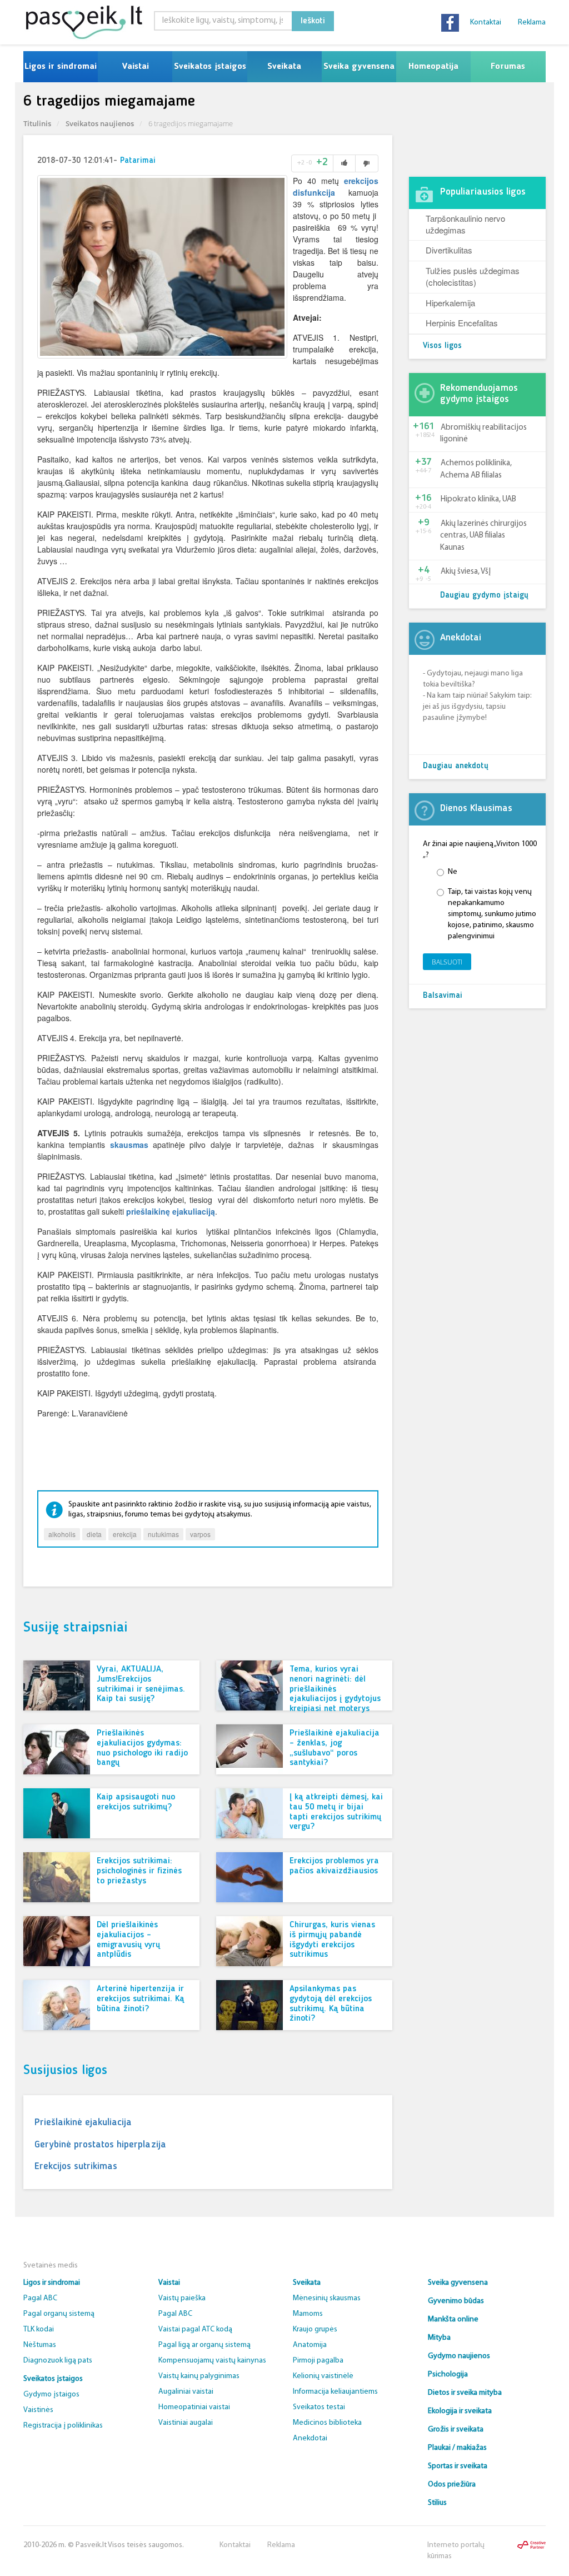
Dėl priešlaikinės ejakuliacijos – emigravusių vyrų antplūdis (128, 1940)
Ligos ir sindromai (61, 67)
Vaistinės (38, 2410)
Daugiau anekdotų (456, 766)
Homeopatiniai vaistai (194, 2407)
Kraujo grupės (315, 2329)
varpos (200, 1534)
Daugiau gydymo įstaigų (484, 596)
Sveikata (284, 67)
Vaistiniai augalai (186, 2423)
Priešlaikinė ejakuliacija (83, 2122)
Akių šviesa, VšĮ (466, 572)
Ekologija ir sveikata (460, 2411)
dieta (94, 1534)
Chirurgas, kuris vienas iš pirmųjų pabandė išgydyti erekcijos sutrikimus (332, 1940)
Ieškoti (313, 21)
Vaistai (135, 67)
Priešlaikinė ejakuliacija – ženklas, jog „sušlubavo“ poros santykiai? (335, 1748)
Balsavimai (443, 996)
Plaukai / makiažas (457, 2448)
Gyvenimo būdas (456, 2301)
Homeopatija (433, 67)
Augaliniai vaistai (186, 2392)
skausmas (129, 1145)
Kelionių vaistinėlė (323, 2376)
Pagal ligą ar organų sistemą (204, 2345)
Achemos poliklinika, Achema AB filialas (476, 469)
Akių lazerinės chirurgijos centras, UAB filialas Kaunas (483, 536)
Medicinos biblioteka (327, 2423)
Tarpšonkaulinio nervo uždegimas (465, 224)
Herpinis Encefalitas (462, 323)
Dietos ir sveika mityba (465, 2393)
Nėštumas (40, 2345)
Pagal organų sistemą (59, 2314)
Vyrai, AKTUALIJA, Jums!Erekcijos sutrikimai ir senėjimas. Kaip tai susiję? (141, 1684)
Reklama (532, 23)
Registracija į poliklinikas (63, 2426)
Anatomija (310, 2345)
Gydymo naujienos (459, 2356)
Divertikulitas (449, 250)
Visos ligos (442, 346)
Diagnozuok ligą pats (58, 2361)
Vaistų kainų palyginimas (199, 2376)
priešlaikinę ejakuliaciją (171, 1211)
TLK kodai (39, 2329)
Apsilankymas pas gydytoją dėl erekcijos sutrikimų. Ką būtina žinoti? (331, 2004)
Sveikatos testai (319, 2407)
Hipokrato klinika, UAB (478, 499)
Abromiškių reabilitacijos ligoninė (483, 434)
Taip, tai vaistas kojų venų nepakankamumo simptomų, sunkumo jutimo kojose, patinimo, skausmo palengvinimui (492, 914)
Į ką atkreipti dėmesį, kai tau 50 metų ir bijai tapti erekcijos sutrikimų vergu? (336, 1812)
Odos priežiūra (452, 2485)
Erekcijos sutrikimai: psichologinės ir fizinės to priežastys (139, 1871)
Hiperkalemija (450, 303)
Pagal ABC (40, 2298)
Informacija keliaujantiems (335, 2392)
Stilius (437, 2503)
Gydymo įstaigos (51, 2395)
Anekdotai (310, 2438)
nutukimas (163, 1534)
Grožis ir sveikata (456, 2430)
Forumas (508, 67)
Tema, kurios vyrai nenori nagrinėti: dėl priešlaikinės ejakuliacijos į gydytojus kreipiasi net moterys (335, 1689)
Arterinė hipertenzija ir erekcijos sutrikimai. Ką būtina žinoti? (140, 1999)
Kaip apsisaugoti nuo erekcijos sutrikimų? (136, 1802)
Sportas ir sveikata (458, 2466)
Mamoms (308, 2314)
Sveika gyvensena (359, 67)
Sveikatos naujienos (100, 123)
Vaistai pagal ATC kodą (195, 2329)
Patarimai (138, 161)
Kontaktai (486, 23)
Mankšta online (453, 2319)
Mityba (439, 2338)
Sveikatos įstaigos (210, 67)
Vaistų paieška (182, 2298)
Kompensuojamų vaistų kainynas (212, 2361)
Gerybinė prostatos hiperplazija (100, 2145)
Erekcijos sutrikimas (76, 2166)
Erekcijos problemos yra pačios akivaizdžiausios (334, 1866)
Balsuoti (447, 962)
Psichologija (448, 2374)
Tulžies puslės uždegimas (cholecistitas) (473, 276)
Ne (453, 872)
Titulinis (37, 123)
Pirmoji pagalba (318, 2361)
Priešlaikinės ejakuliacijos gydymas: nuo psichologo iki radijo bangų (142, 1748)
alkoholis (62, 1534)
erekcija (125, 1534)
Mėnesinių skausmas (327, 2298)
